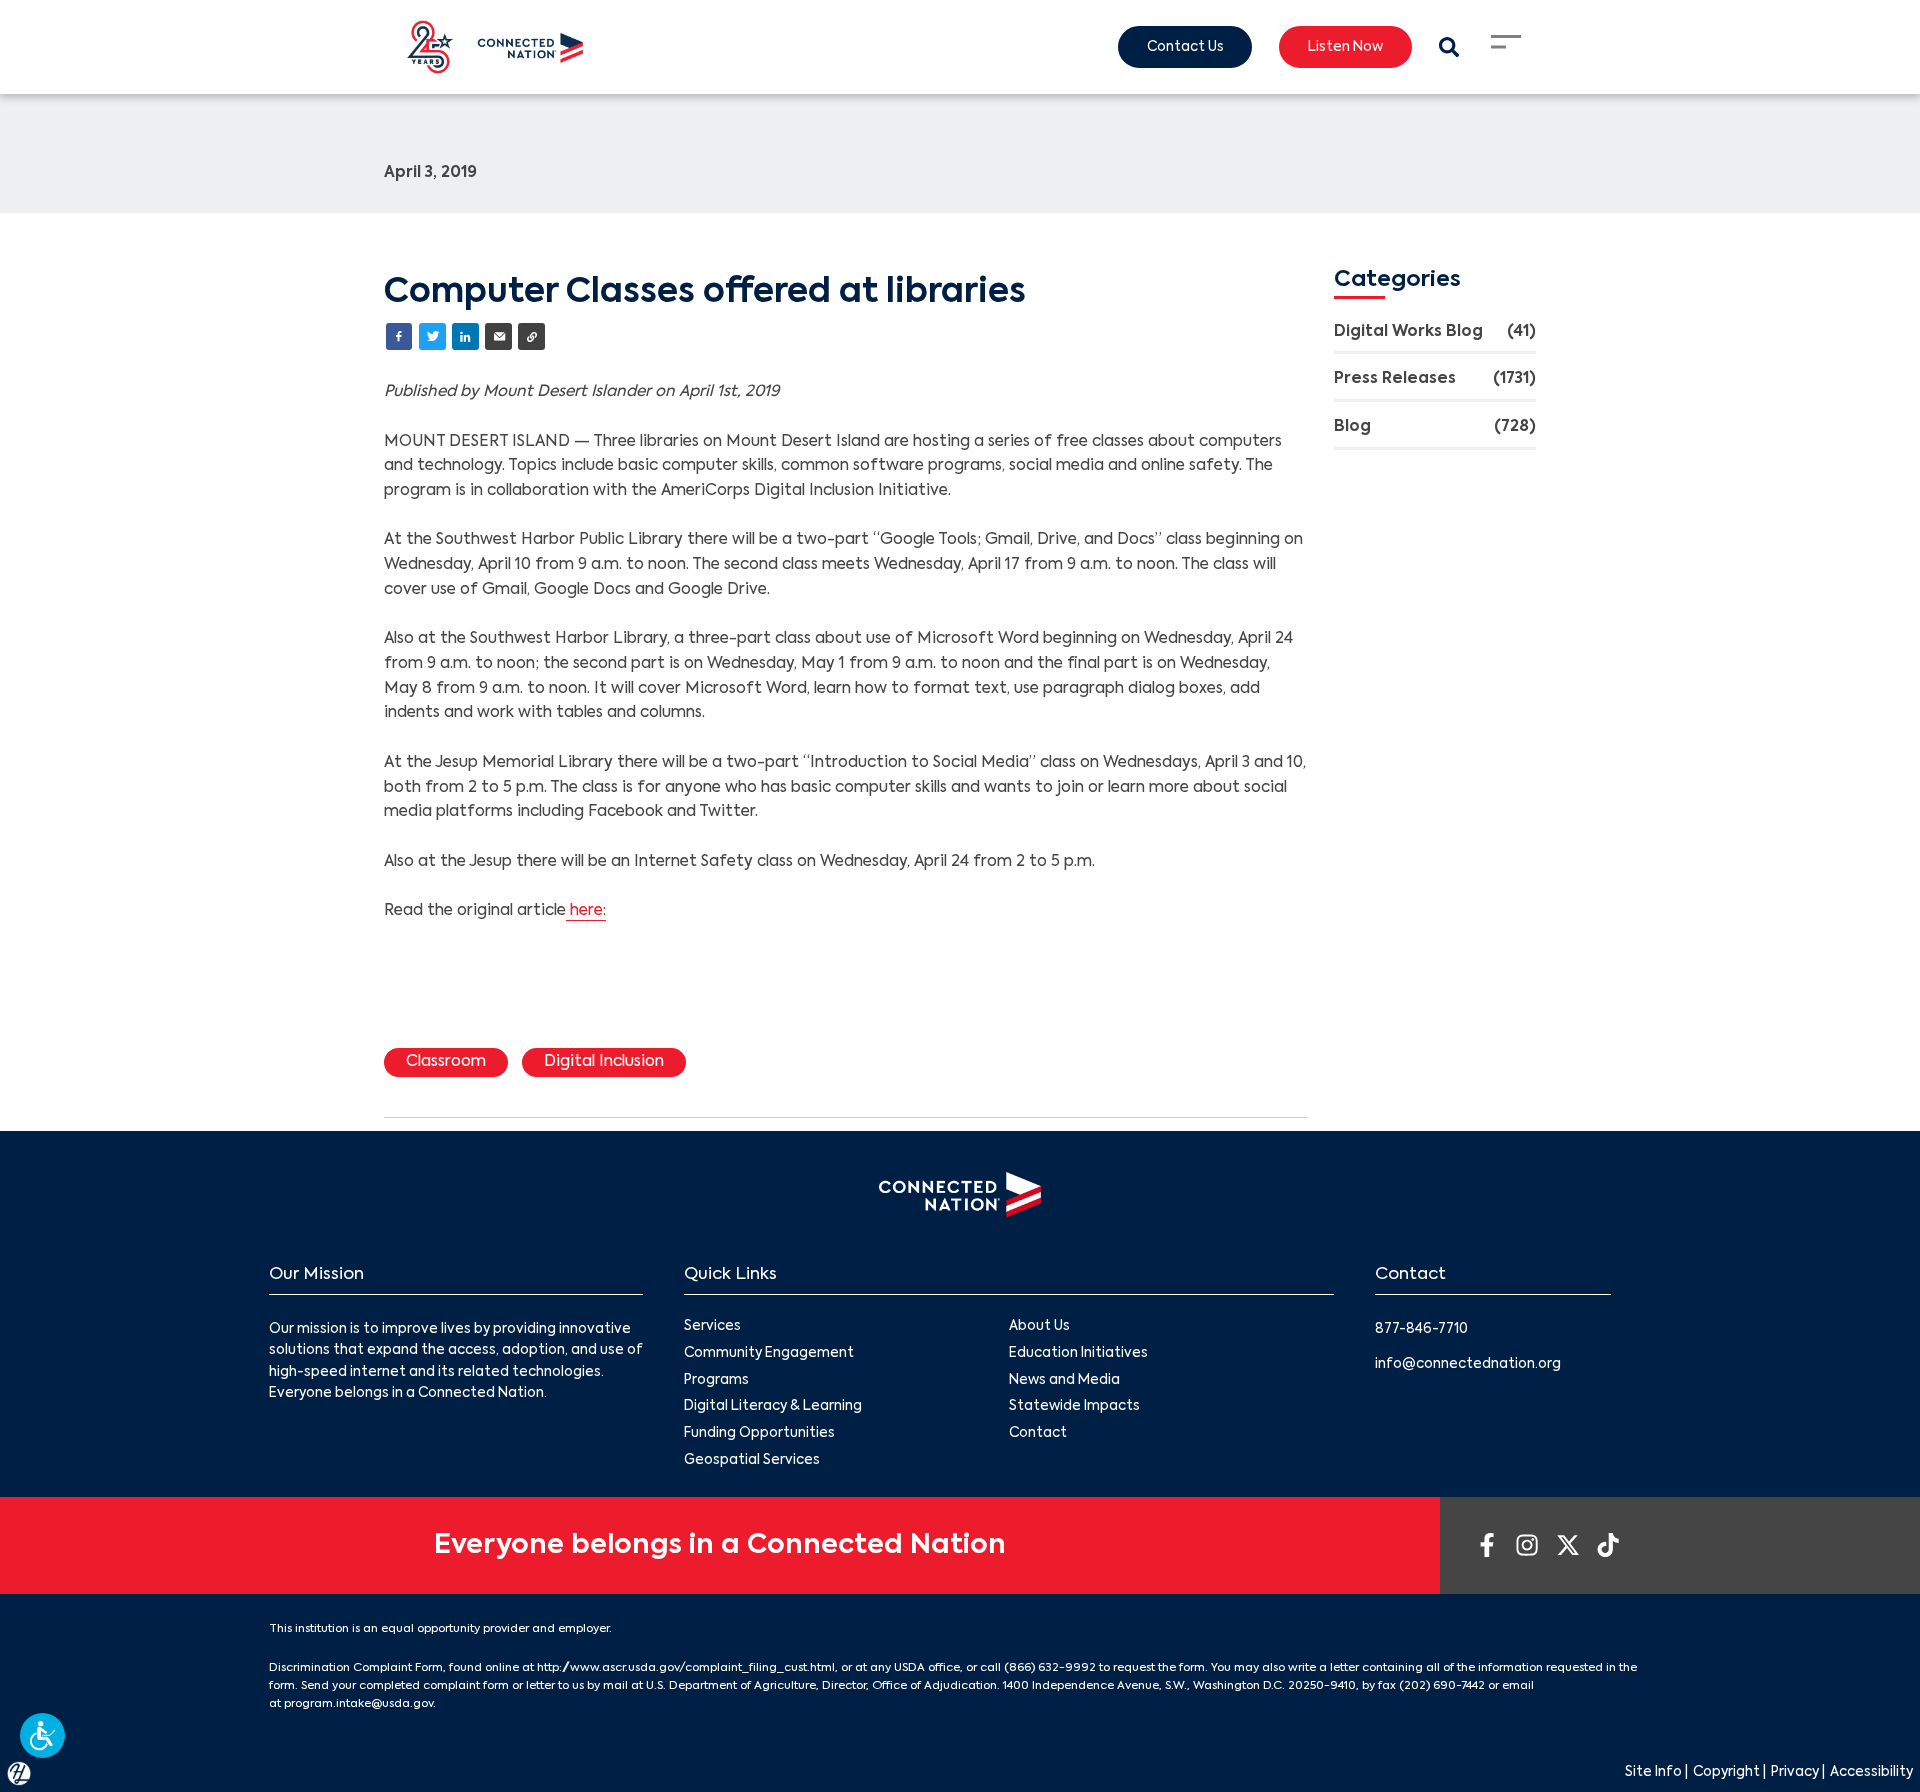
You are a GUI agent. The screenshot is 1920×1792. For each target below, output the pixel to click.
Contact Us (1185, 47)
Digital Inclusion (604, 1062)
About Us (1039, 1326)
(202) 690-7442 (1442, 1686)
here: (586, 911)
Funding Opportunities (759, 1433)
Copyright (1726, 1772)
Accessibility (1871, 1772)
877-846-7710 (1421, 1329)
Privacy (1795, 1772)
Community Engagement (769, 1353)
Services (712, 1326)
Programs (716, 1380)
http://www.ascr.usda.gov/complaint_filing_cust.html (686, 1668)
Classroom (446, 1062)
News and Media (1064, 1380)
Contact (1038, 1433)
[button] (42, 1735)
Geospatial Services (752, 1460)
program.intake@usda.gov (358, 1704)
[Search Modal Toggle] (1448, 47)
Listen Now (1345, 47)
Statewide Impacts (1074, 1406)
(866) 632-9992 (1050, 1668)
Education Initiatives (1078, 1353)
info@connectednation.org (1468, 1364)
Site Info (1653, 1772)
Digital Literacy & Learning (773, 1406)
